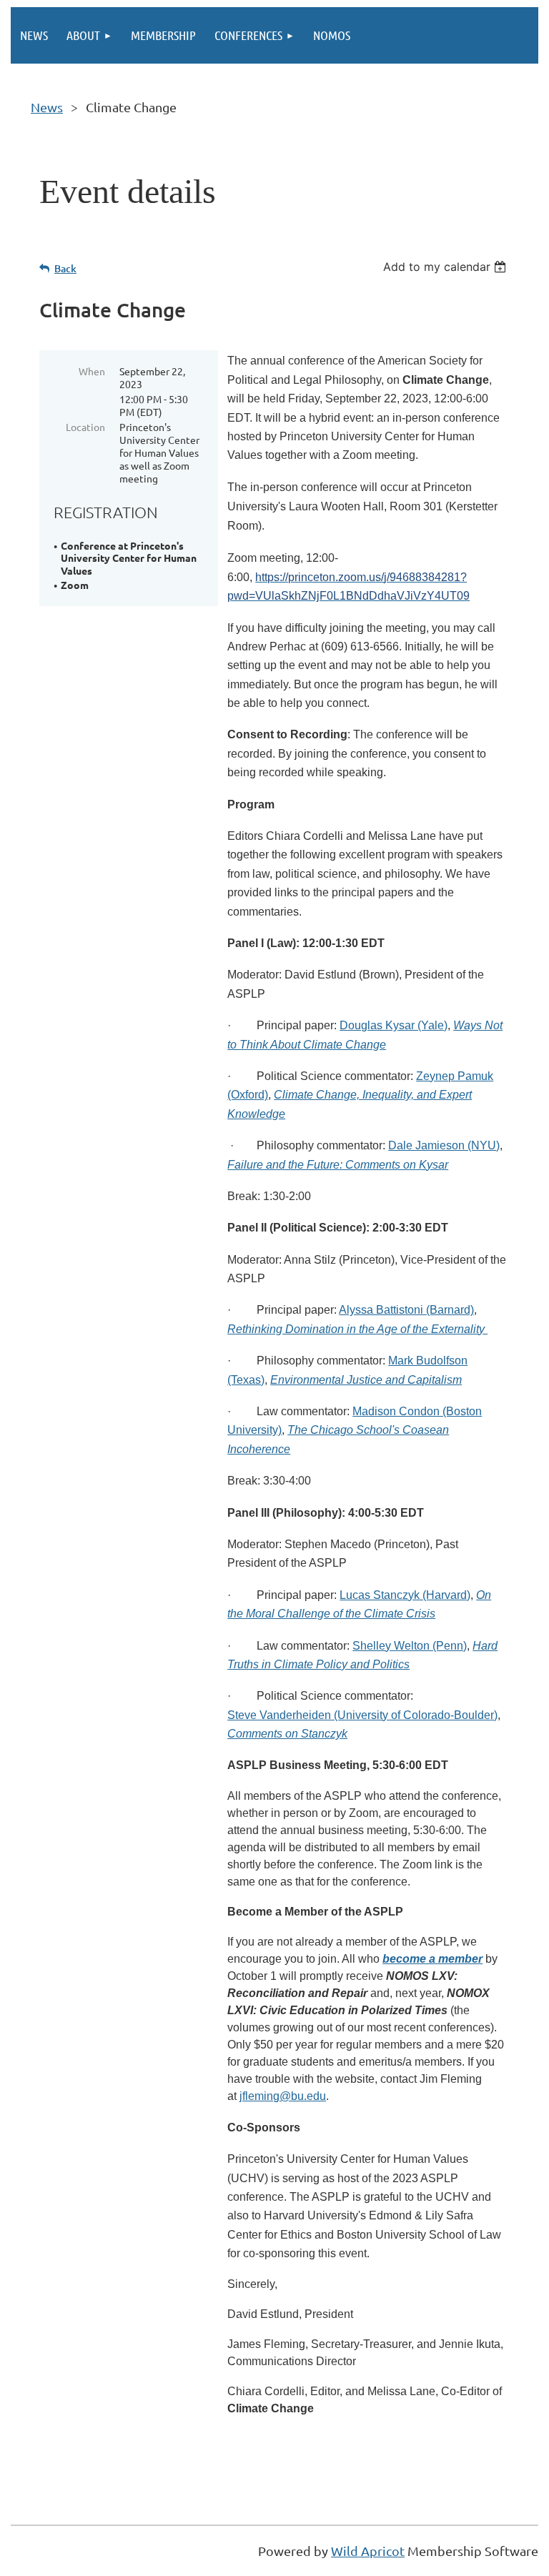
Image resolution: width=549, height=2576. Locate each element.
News (47, 107)
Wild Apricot (368, 2551)
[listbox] (446, 267)
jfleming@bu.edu (283, 2096)
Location (85, 427)
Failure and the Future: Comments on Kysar (338, 1165)
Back (65, 268)
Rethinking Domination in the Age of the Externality (357, 1329)
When (92, 371)
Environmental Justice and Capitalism (366, 1380)
